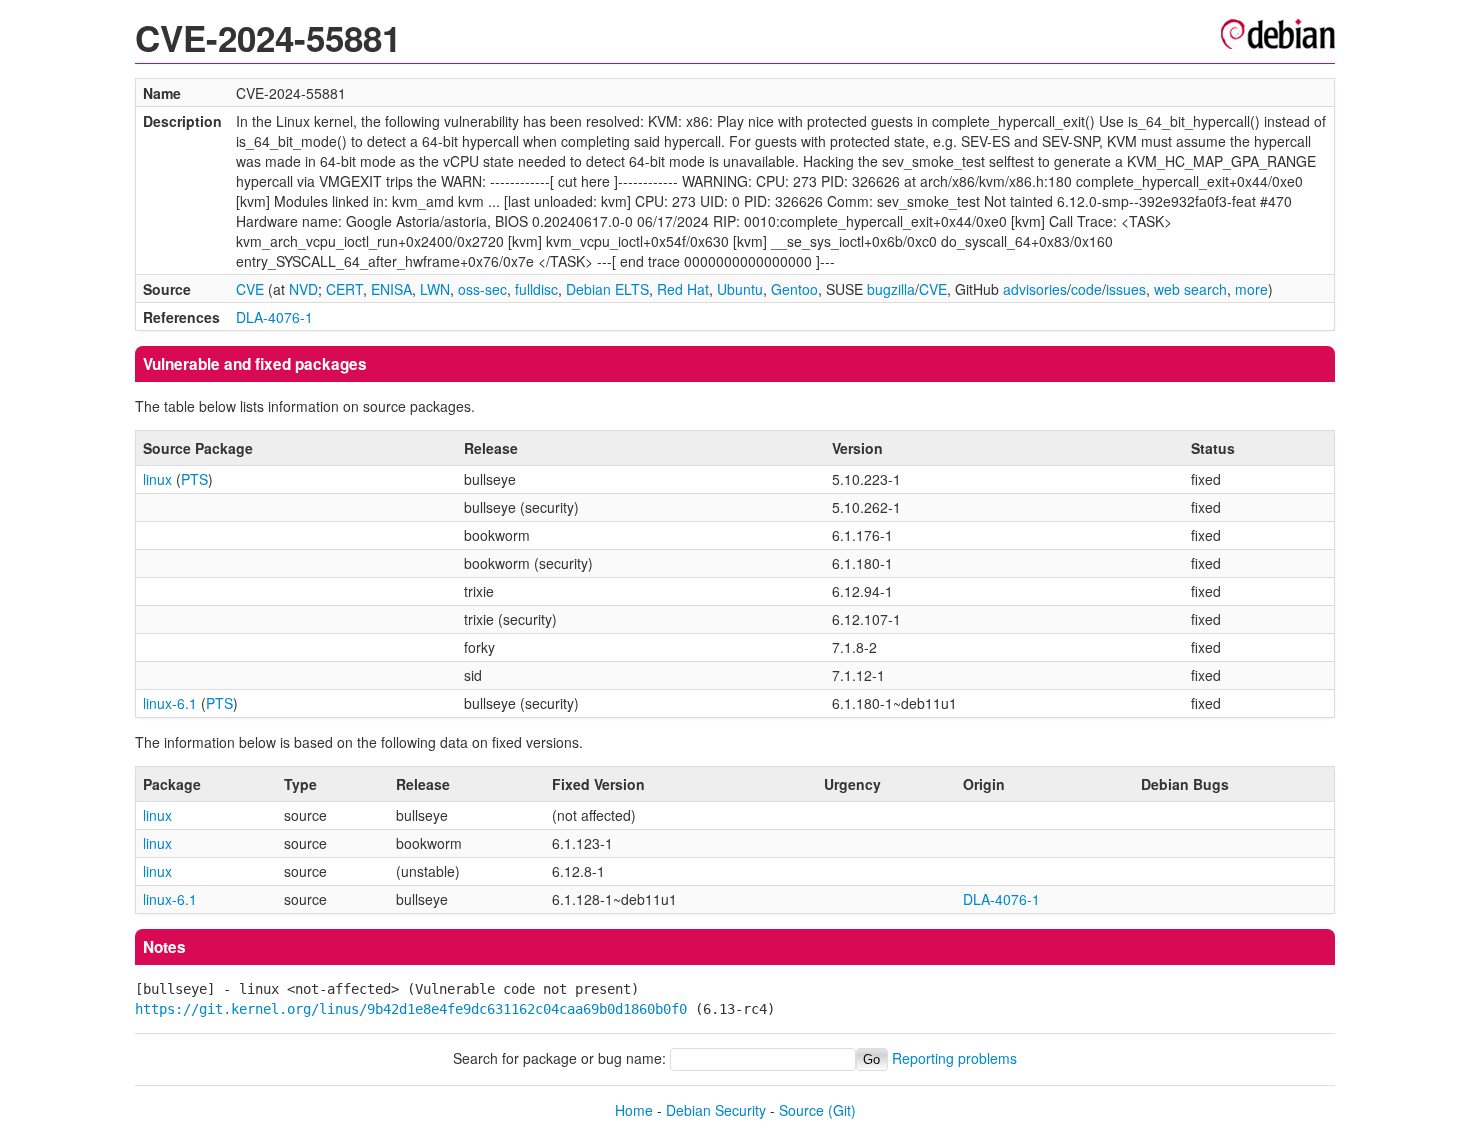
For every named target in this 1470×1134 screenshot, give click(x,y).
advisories (1035, 289)
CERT (344, 289)
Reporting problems (954, 1058)
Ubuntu (740, 289)
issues (1126, 289)
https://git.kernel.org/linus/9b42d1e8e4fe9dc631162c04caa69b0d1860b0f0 (411, 1009)
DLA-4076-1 (274, 317)
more (1251, 289)
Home (634, 1110)
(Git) (842, 1110)
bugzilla (891, 289)
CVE (250, 289)
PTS (194, 479)
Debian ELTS (607, 289)
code (1086, 289)
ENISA (391, 289)
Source (801, 1110)
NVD (303, 289)
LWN (435, 289)
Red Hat (683, 289)
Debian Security (716, 1110)
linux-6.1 (170, 703)
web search (1190, 289)
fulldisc (536, 289)
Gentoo (794, 289)
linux (157, 479)
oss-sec (482, 289)
